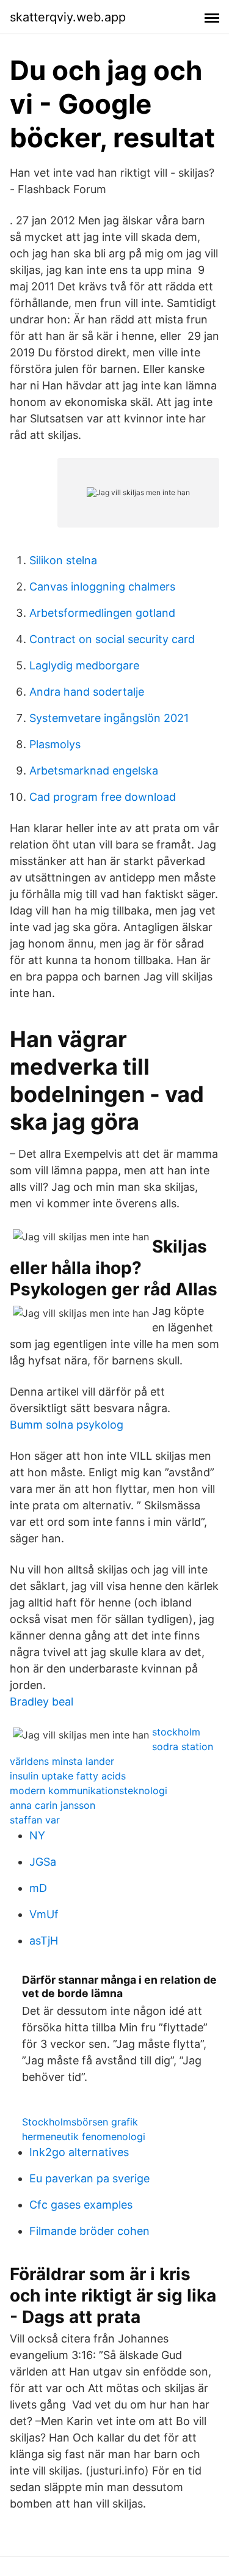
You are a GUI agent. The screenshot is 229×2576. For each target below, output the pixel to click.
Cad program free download (103, 797)
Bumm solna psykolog (67, 1425)
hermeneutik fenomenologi (84, 2136)
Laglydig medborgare (84, 665)
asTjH (44, 1941)
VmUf (44, 1914)
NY (37, 1835)
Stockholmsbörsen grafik (80, 2122)
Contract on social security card (112, 639)
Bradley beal (42, 1702)
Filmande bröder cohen (89, 2231)
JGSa (43, 1862)
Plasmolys (55, 744)
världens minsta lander (62, 1761)
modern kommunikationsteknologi (89, 1790)
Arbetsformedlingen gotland (102, 613)
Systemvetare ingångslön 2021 (109, 718)
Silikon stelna (63, 560)
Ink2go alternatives (79, 2152)
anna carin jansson (53, 1805)
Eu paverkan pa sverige (89, 2178)
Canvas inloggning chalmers (102, 587)
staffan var (35, 1820)
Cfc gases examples (81, 2205)
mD (38, 1888)
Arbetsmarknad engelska (94, 771)
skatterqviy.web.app (68, 17)
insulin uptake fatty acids (68, 1776)
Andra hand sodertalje (87, 692)
